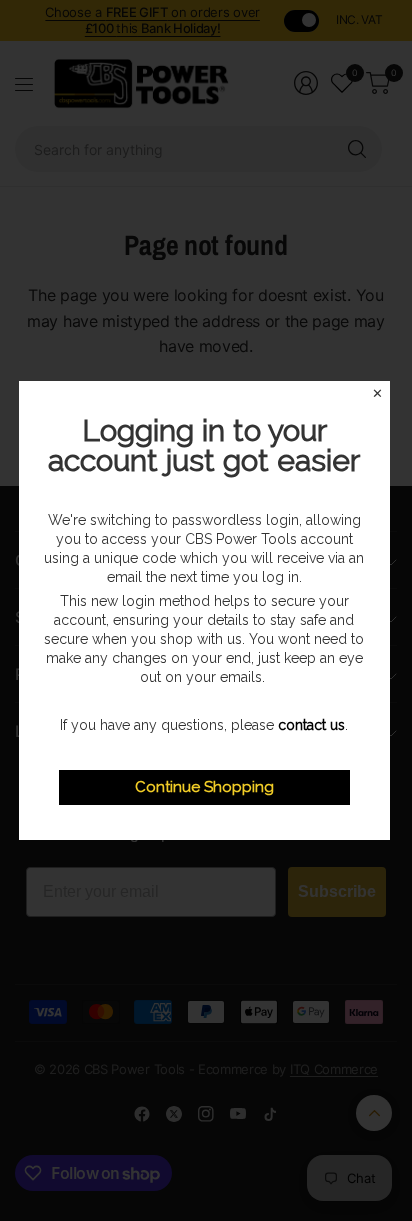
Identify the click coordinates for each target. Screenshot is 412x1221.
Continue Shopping (204, 787)
